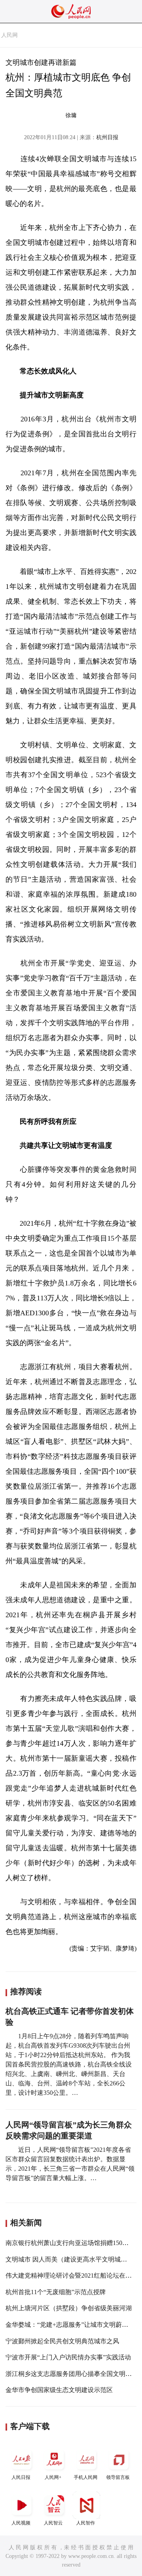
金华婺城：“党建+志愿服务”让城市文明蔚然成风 (73, 2325)
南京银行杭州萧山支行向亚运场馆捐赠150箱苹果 (73, 2243)
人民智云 (53, 2523)
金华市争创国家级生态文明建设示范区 (59, 2390)
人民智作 (86, 2523)
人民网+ (53, 2477)
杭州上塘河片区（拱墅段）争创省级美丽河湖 (69, 2308)
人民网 (9, 35)
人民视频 (21, 2523)
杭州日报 (107, 137)
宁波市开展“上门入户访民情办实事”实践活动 (68, 2357)
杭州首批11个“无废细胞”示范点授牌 (56, 2292)
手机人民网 (86, 2477)
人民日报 (21, 2477)
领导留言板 (118, 2477)
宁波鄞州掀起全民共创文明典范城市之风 (62, 2341)
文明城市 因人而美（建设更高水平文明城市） (69, 2259)
